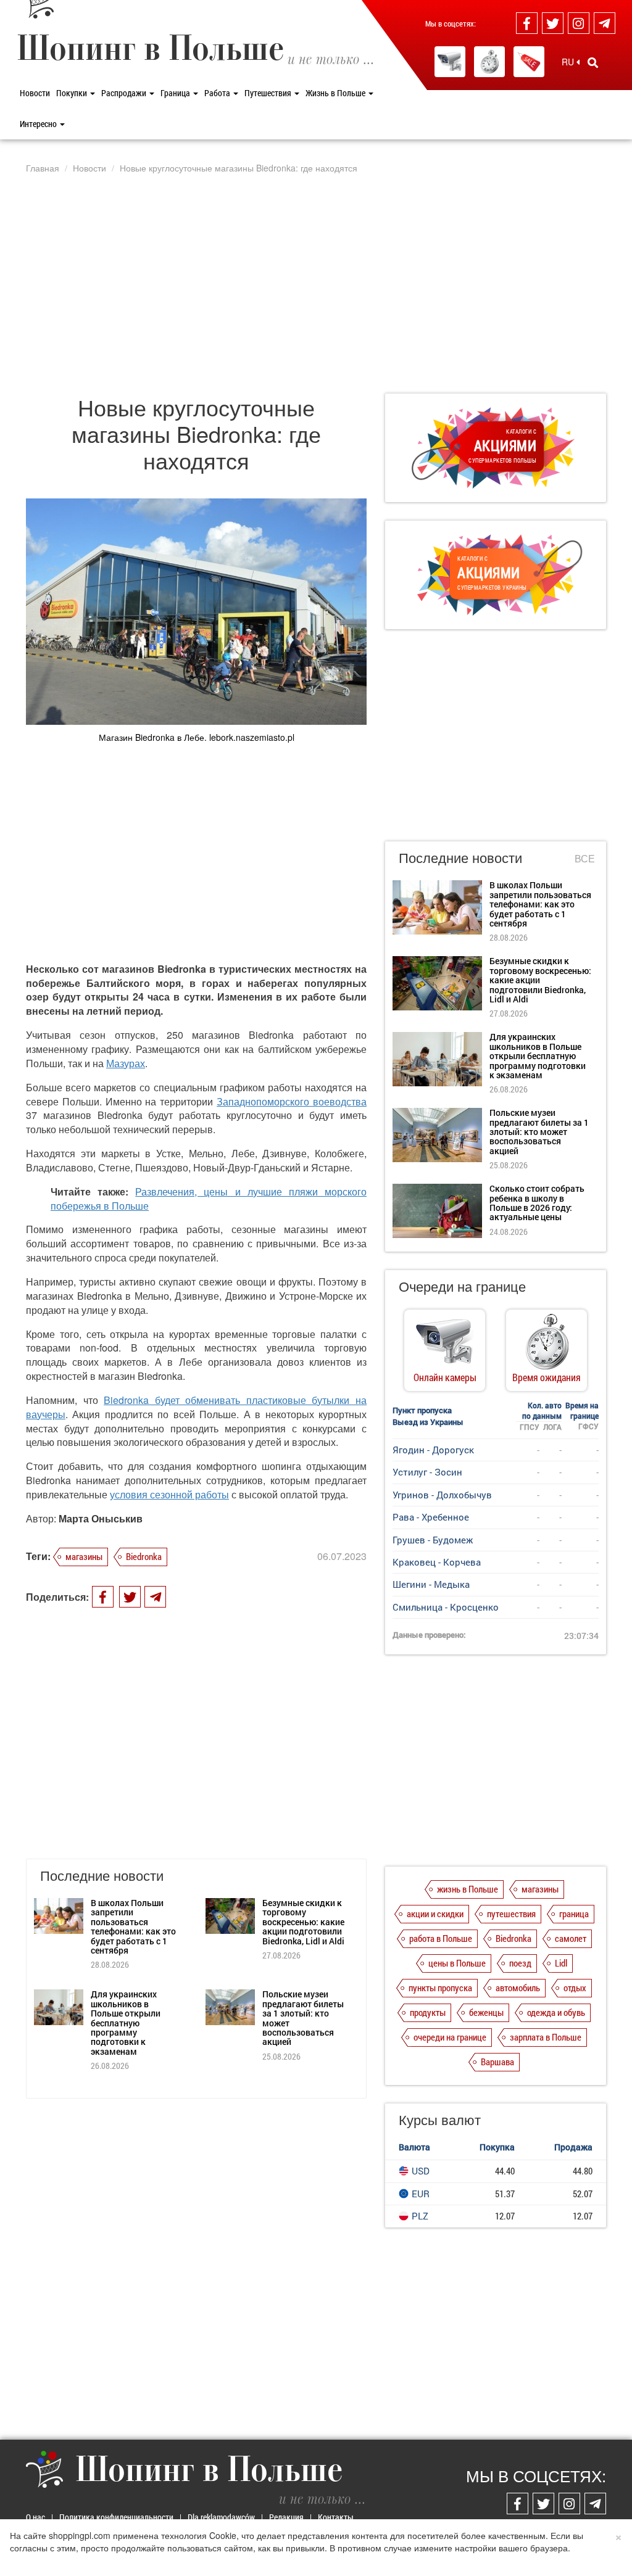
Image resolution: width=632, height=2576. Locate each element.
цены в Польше (457, 1963)
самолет (571, 1938)
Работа (218, 93)
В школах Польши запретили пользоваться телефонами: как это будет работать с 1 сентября (133, 1926)
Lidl (561, 1963)
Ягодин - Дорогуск (433, 1450)
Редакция (286, 2517)
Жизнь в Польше (336, 93)
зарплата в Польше (546, 2037)
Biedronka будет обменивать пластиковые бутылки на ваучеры (196, 1407)
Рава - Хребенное (431, 1517)
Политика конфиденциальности (116, 2517)
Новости (35, 93)
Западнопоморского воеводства (292, 1101)
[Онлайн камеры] (450, 62)
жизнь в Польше (468, 1889)
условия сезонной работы (169, 1494)
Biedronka (144, 1556)
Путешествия (269, 93)
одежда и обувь (556, 2012)
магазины (84, 1556)
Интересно (39, 124)
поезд (520, 1963)
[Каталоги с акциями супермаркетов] (529, 62)
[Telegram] (605, 23)
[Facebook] (527, 23)
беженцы (486, 2012)
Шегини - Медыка (431, 1584)
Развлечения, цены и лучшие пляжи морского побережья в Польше (209, 1199)
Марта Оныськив (101, 1518)
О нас (35, 2517)
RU (569, 62)
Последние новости (460, 857)
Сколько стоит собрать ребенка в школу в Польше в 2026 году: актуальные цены (537, 1203)
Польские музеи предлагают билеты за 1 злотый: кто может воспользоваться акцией (303, 2018)
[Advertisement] (316, 283)
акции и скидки (435, 1913)
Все (585, 859)
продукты (428, 2012)
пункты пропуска (440, 1988)
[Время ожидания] (489, 62)
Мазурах (126, 1063)
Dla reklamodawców (221, 2517)
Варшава (497, 2062)
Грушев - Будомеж (433, 1540)
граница (574, 1913)
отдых (575, 1988)
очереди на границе (450, 2037)
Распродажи (125, 93)
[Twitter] (553, 23)
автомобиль (518, 1988)
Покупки (73, 93)
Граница (176, 93)
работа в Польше (441, 1938)
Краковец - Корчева (437, 1562)
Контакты (336, 2517)
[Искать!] (593, 62)
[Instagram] (579, 23)
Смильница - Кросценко (446, 1607)
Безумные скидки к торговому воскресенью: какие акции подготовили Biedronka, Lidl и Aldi (303, 1922)
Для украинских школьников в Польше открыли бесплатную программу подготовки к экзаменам (126, 2022)
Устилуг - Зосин (427, 1472)
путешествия (511, 1913)
